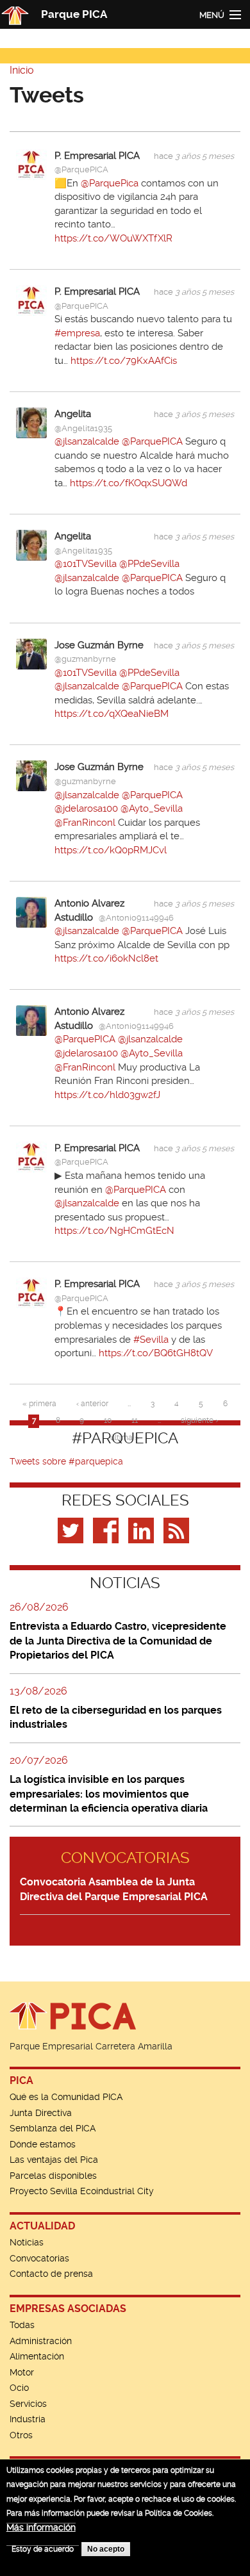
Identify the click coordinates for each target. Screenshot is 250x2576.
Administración (41, 2341)
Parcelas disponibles (53, 2176)
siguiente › (199, 1420)
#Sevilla (151, 1340)
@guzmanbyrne (85, 659)
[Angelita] (31, 422)
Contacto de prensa (51, 2274)
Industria (28, 2419)
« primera (39, 1404)
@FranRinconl (85, 823)
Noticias (27, 2242)
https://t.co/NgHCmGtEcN (114, 1231)
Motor (22, 2372)
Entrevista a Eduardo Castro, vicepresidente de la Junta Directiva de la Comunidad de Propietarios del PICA (118, 1641)
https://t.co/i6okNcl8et (106, 958)
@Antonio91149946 (136, 918)
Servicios (28, 2404)
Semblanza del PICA (53, 2128)
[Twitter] (72, 1530)
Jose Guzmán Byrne (99, 645)
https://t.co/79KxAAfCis (124, 361)
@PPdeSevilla (149, 564)
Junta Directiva (41, 2113)
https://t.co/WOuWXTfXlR (113, 238)
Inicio (22, 70)
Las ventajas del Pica (54, 2160)
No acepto (106, 2549)
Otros (21, 2435)
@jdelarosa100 (86, 808)
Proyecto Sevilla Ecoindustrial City (82, 2191)
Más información (41, 2527)
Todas (22, 2325)
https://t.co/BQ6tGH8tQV (156, 1353)
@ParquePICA (81, 169)
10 (108, 1420)
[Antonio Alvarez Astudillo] (31, 912)
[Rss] (178, 1530)
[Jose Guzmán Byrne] (31, 653)
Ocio (19, 2388)
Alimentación (37, 2356)
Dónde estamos (43, 2144)
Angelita (73, 414)
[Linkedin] (143, 1530)
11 (135, 1420)
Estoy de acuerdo (43, 2549)
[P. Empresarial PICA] (31, 164)
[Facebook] (107, 1530)
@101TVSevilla (86, 564)
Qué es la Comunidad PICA (66, 2097)
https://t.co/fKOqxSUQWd (129, 483)
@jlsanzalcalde (87, 441)
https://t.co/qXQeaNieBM (112, 714)
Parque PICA (74, 14)
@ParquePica (110, 183)
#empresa (77, 333)
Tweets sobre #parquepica (66, 1461)
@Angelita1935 (83, 428)
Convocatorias (39, 2258)
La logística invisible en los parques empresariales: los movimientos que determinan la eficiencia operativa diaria (109, 1794)
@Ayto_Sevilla (152, 808)
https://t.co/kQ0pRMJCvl (111, 850)
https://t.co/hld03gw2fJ (107, 1095)
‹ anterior (92, 1404)
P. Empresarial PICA (97, 156)
